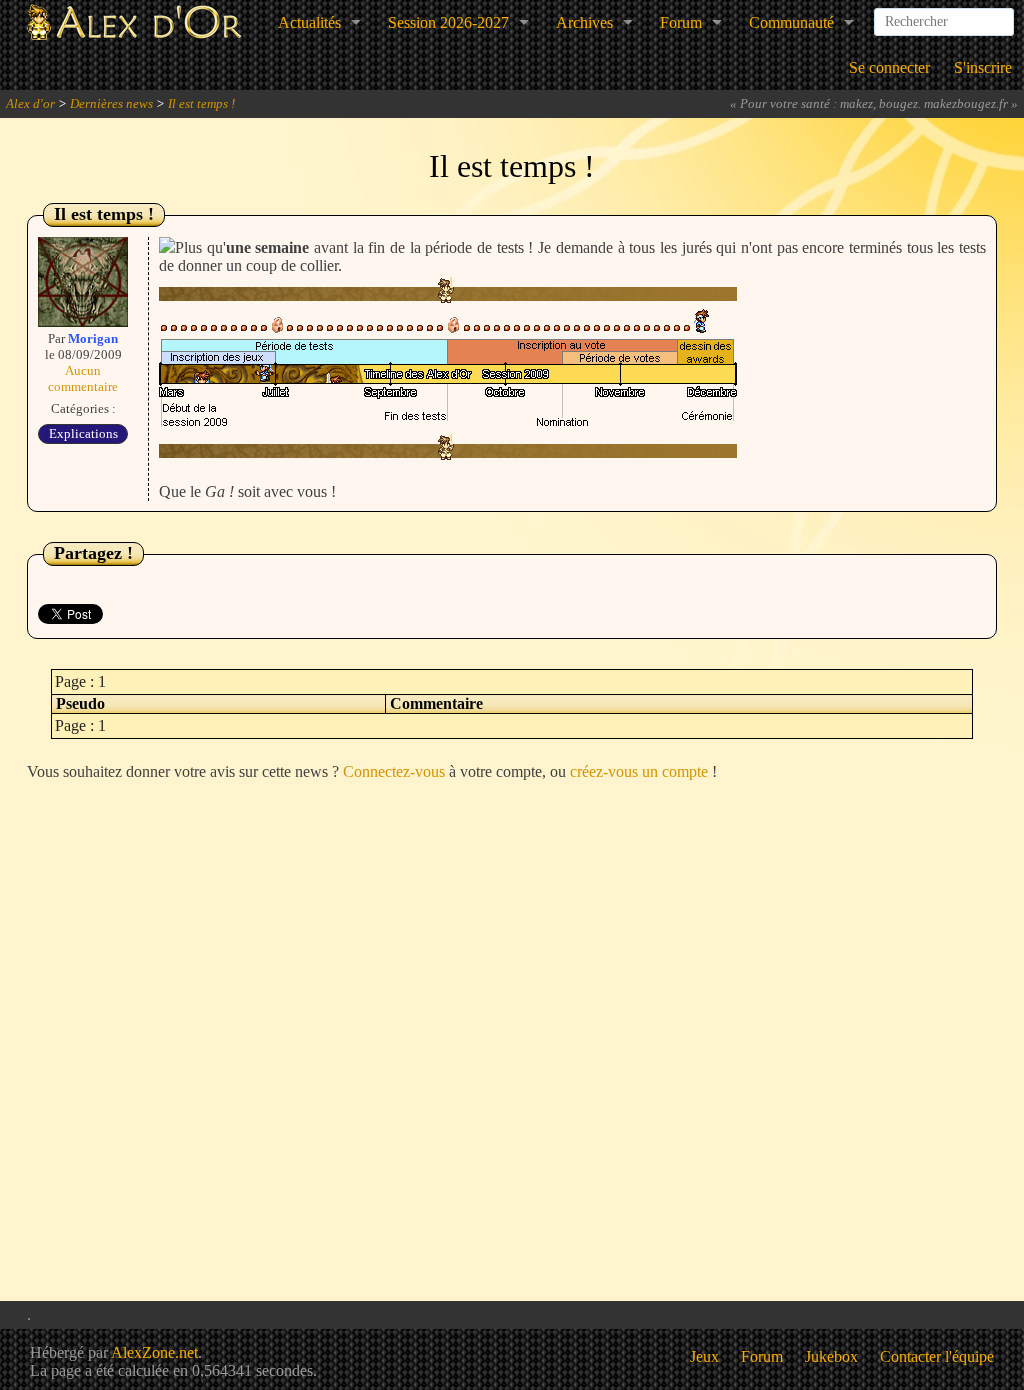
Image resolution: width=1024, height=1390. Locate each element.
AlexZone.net (154, 1352)
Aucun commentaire (83, 378)
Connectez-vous (394, 771)
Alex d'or (30, 103)
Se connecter (889, 67)
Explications (83, 433)
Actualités (309, 22)
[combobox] (944, 14)
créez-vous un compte (639, 771)
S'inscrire (983, 67)
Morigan (93, 338)
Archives (584, 22)
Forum (681, 22)
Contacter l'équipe (937, 1356)
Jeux (704, 1356)
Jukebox (831, 1356)
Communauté (791, 22)
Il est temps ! (201, 103)
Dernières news (111, 103)
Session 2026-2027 (448, 22)
